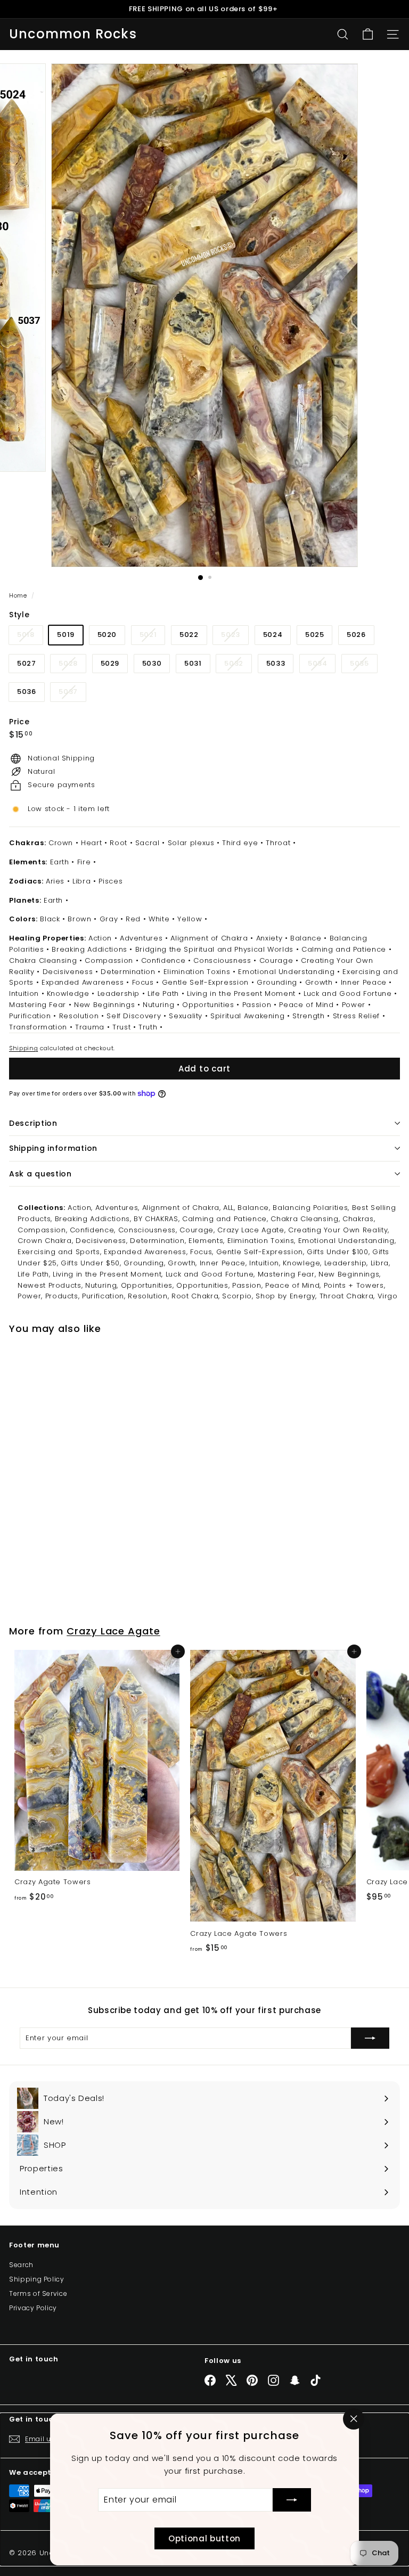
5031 (193, 663)
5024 (273, 635)
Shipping (23, 1048)
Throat (278, 843)
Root (118, 843)
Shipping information (53, 1148)
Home (19, 595)
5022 (189, 635)
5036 (27, 692)
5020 (107, 635)
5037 (72, 694)
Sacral (148, 843)
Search (21, 2265)
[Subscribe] (292, 2500)
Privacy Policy (33, 2308)
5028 (72, 665)
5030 (152, 663)
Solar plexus (191, 843)
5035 (363, 665)
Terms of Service (38, 2293)
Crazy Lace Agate (113, 1631)
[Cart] (368, 34)
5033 (276, 663)
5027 (27, 663)
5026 (356, 635)
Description (33, 1123)
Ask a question (40, 1174)
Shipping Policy (37, 2279)
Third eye (240, 843)
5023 (235, 637)
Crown (61, 843)
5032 (238, 665)
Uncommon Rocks (73, 34)
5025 (315, 635)
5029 (110, 663)
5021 (152, 637)
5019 (66, 635)
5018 (30, 637)
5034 (322, 665)
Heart (91, 843)
